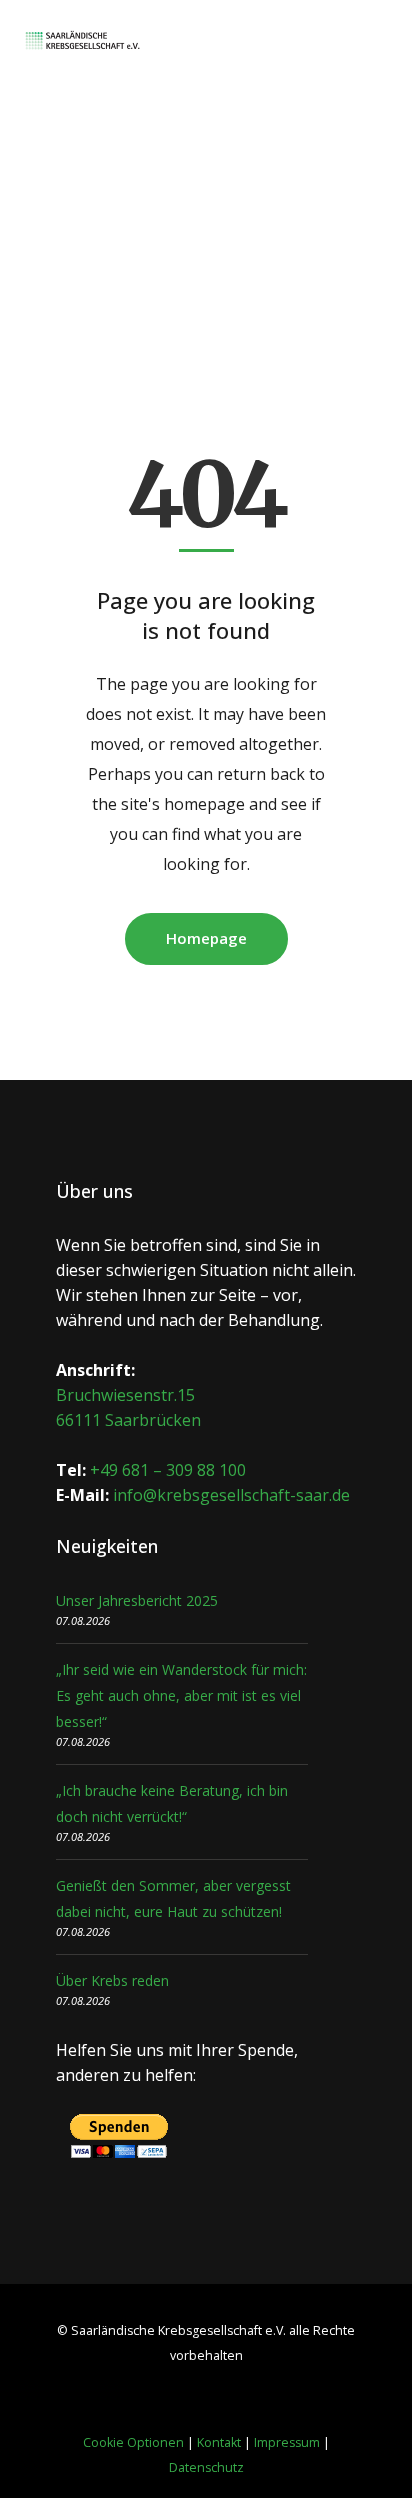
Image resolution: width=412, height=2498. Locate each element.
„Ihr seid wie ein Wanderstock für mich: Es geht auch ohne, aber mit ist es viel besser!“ (181, 1695)
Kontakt (219, 2442)
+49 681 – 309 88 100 (168, 1470)
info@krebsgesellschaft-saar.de (231, 1495)
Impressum (287, 2442)
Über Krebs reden (112, 1980)
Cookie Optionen (133, 2442)
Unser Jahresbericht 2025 (137, 1600)
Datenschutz (206, 2467)
